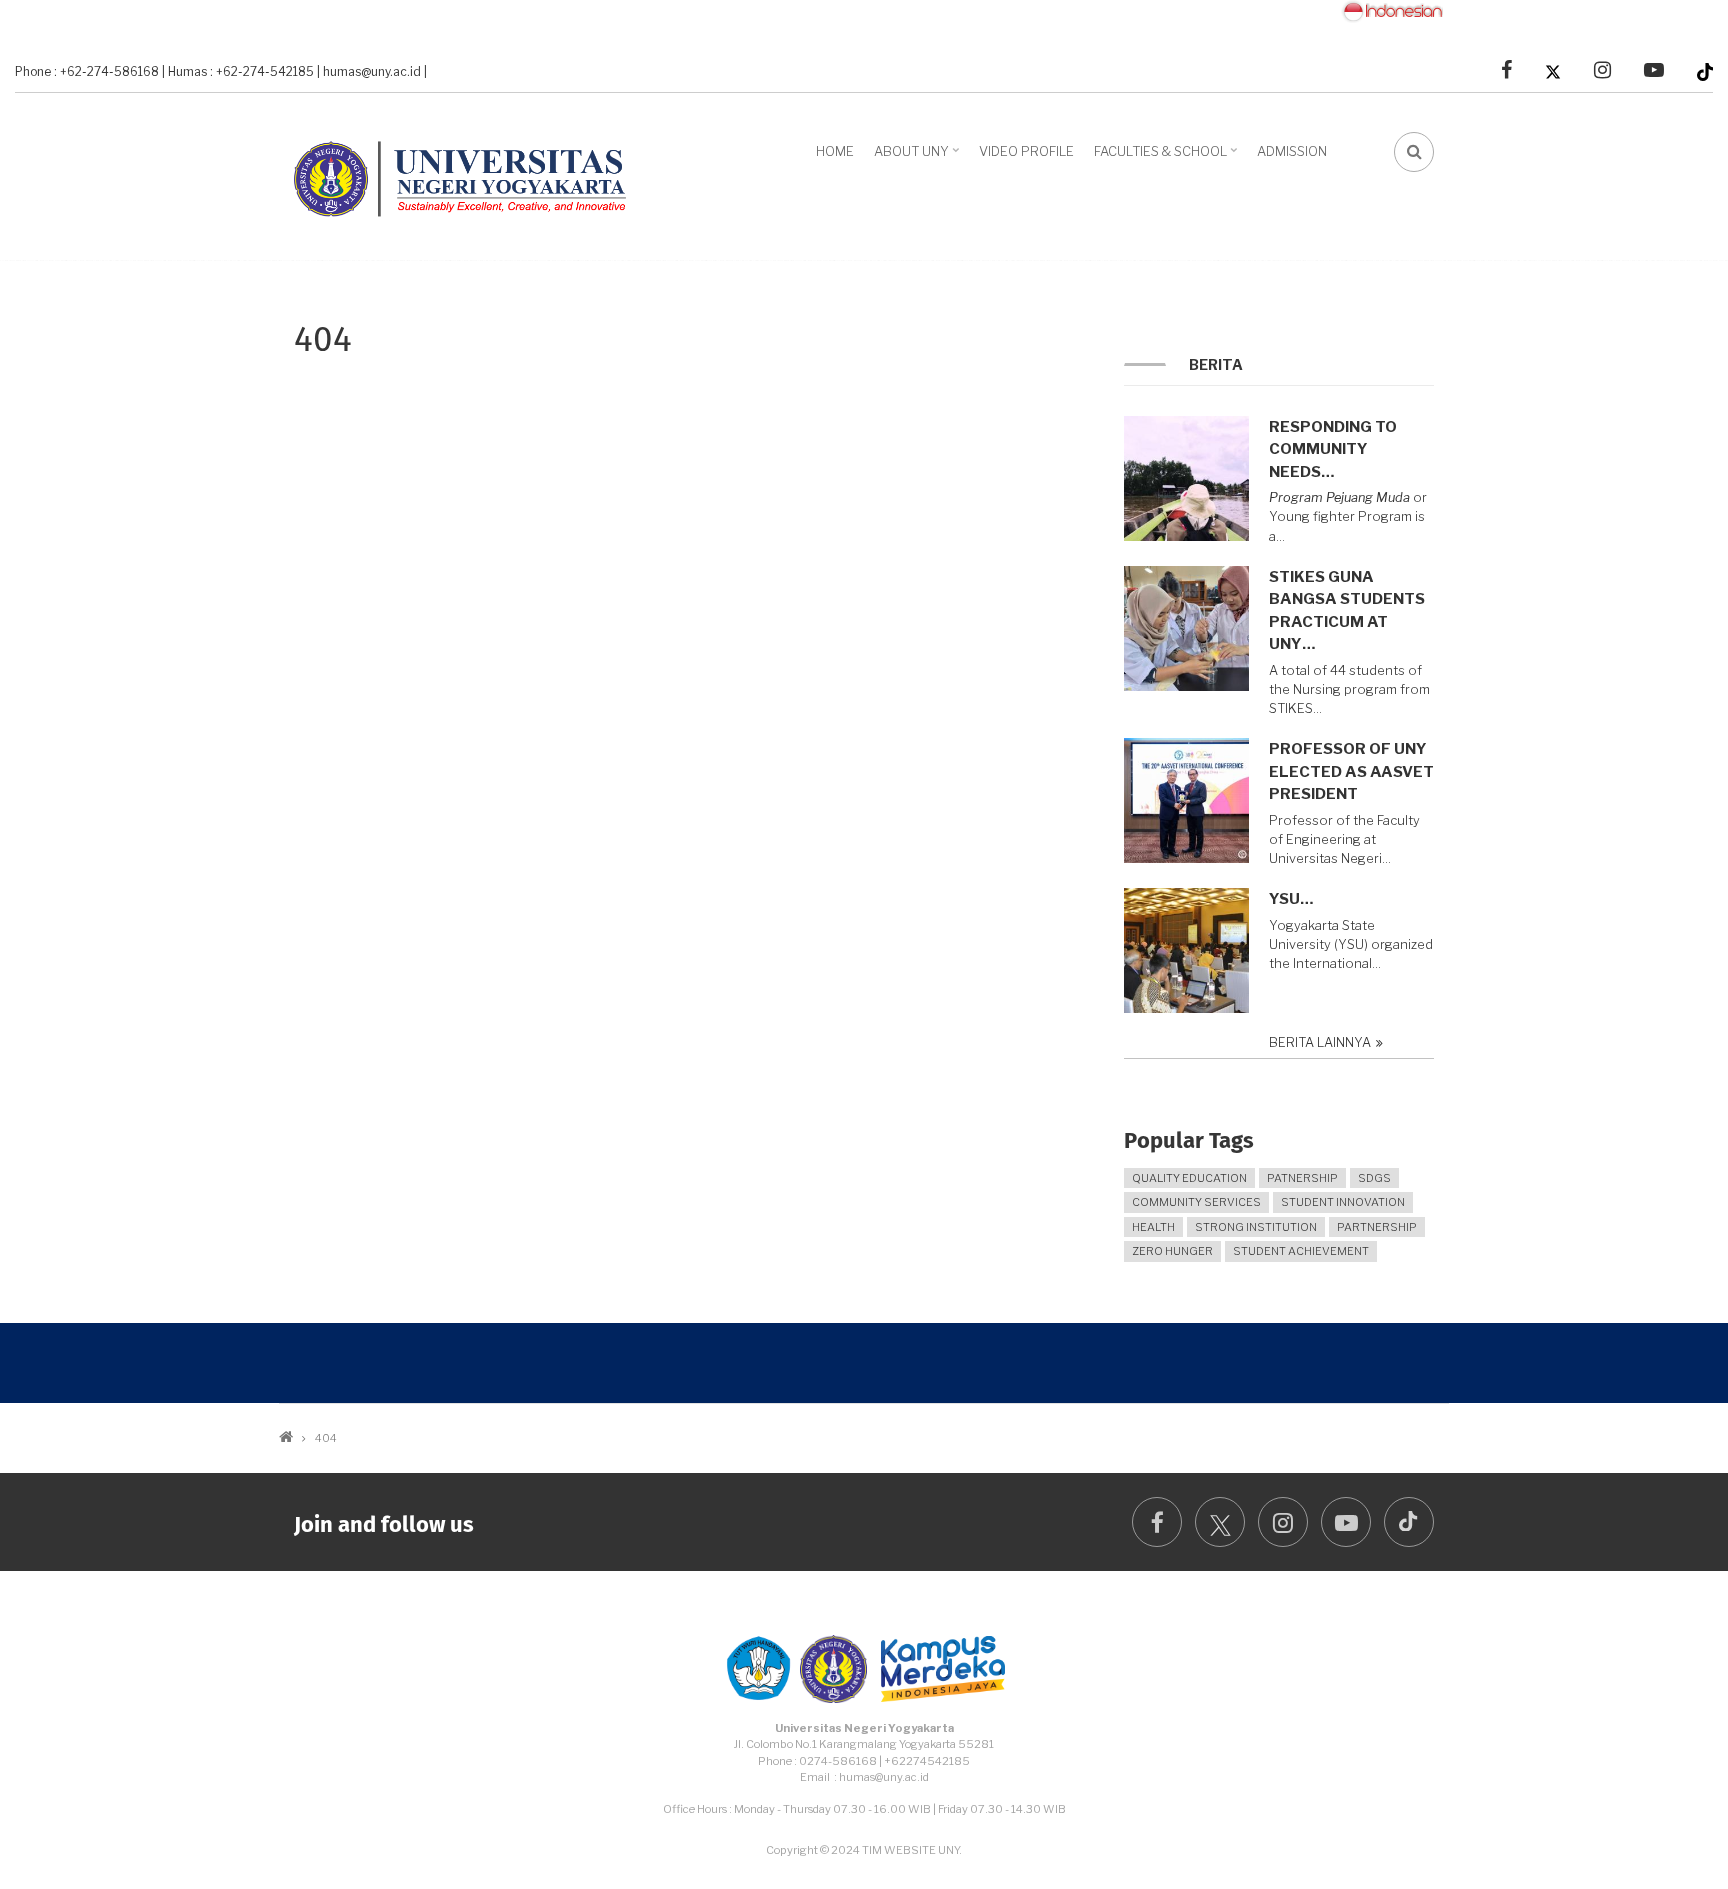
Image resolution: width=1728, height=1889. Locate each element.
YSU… (1291, 899)
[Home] (469, 174)
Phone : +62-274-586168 (87, 72)
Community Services (1196, 1202)
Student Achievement (1301, 1251)
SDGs (1374, 1178)
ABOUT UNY (919, 158)
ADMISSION (1292, 151)
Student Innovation (1343, 1202)
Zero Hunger (1172, 1251)
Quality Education (1189, 1178)
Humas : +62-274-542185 (241, 72)
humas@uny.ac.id (372, 72)
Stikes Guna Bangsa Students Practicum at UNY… (1347, 611)
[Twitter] (1553, 70)
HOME (835, 151)
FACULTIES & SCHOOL (1168, 158)
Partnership (1377, 1227)
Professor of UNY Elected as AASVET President (1351, 771)
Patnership (1302, 1178)
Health (1153, 1227)
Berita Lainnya (1320, 1042)
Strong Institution (1256, 1227)
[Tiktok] (1705, 70)
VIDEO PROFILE (1026, 151)
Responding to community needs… (1333, 449)
